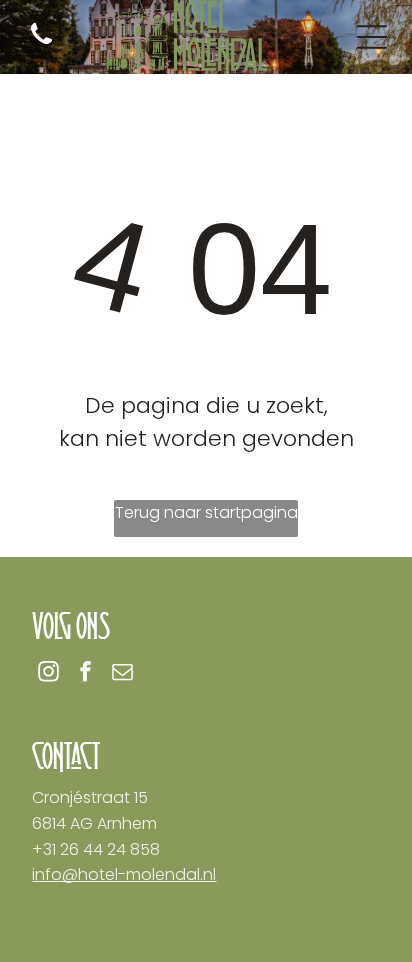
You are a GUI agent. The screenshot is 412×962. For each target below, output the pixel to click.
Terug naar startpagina (206, 512)
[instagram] (48, 673)
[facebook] (85, 673)
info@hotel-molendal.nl (124, 874)
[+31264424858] (41, 45)
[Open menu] (372, 37)
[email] (122, 673)
